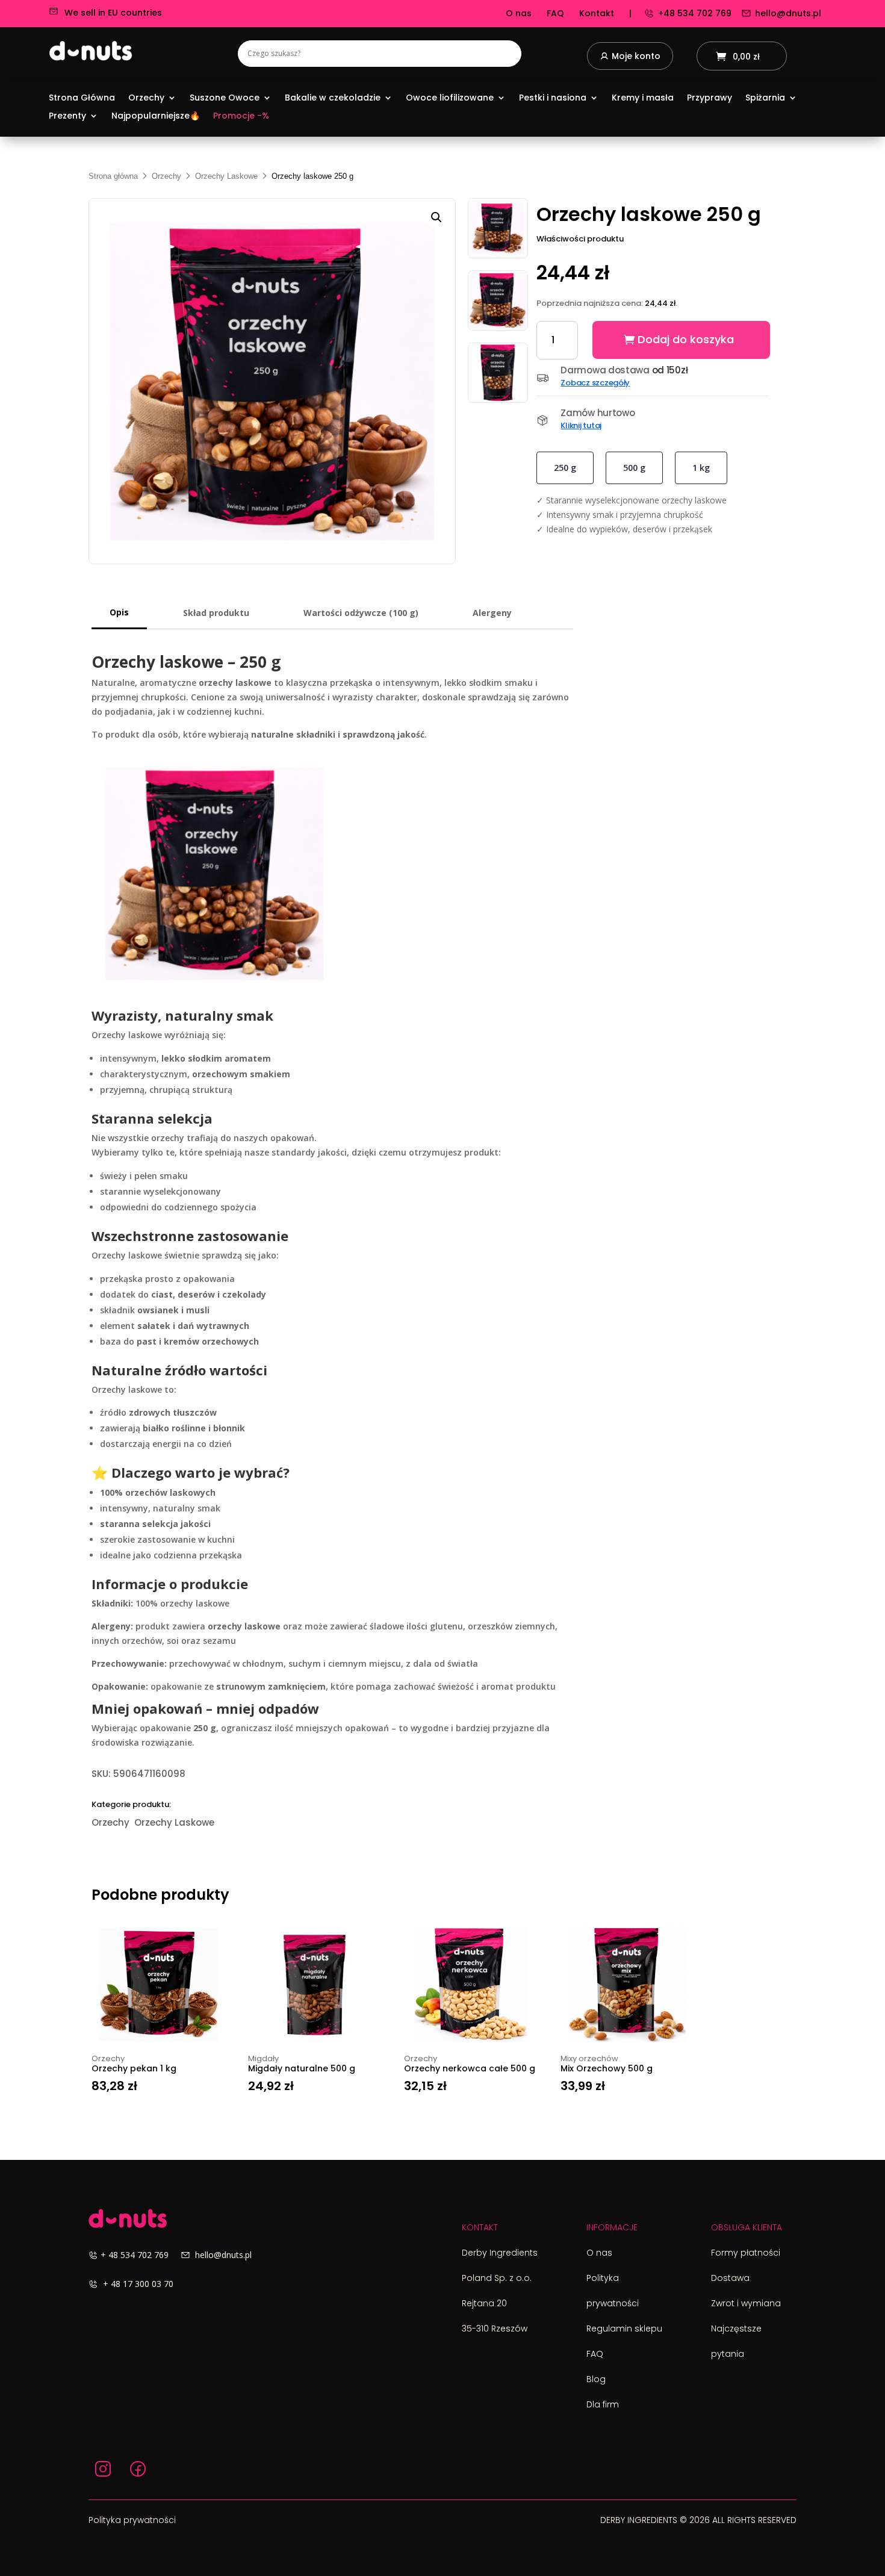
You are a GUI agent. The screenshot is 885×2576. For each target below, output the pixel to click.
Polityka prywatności (132, 2520)
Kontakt (597, 13)
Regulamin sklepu (624, 2329)
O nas (519, 13)
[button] (436, 217)
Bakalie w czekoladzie (333, 98)
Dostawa (730, 2278)
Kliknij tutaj (581, 425)
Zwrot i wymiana (746, 2303)
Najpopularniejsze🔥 (156, 117)
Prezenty (67, 117)
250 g (565, 468)
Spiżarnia (765, 98)
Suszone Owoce (225, 98)
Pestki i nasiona (553, 98)
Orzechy (146, 98)
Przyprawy (710, 98)
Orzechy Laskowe (226, 176)
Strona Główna (82, 98)
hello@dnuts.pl (788, 13)
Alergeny (492, 613)
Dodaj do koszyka (686, 339)
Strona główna (113, 176)
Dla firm (603, 2404)
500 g (634, 468)
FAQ (555, 13)
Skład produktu (216, 613)
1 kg (701, 468)
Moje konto (636, 57)
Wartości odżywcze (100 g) (361, 613)
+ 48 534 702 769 (141, 2255)
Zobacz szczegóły (595, 383)
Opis (119, 612)
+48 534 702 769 (695, 13)
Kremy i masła (643, 98)
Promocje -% (241, 117)
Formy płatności (746, 2253)
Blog (596, 2379)
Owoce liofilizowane (450, 98)
